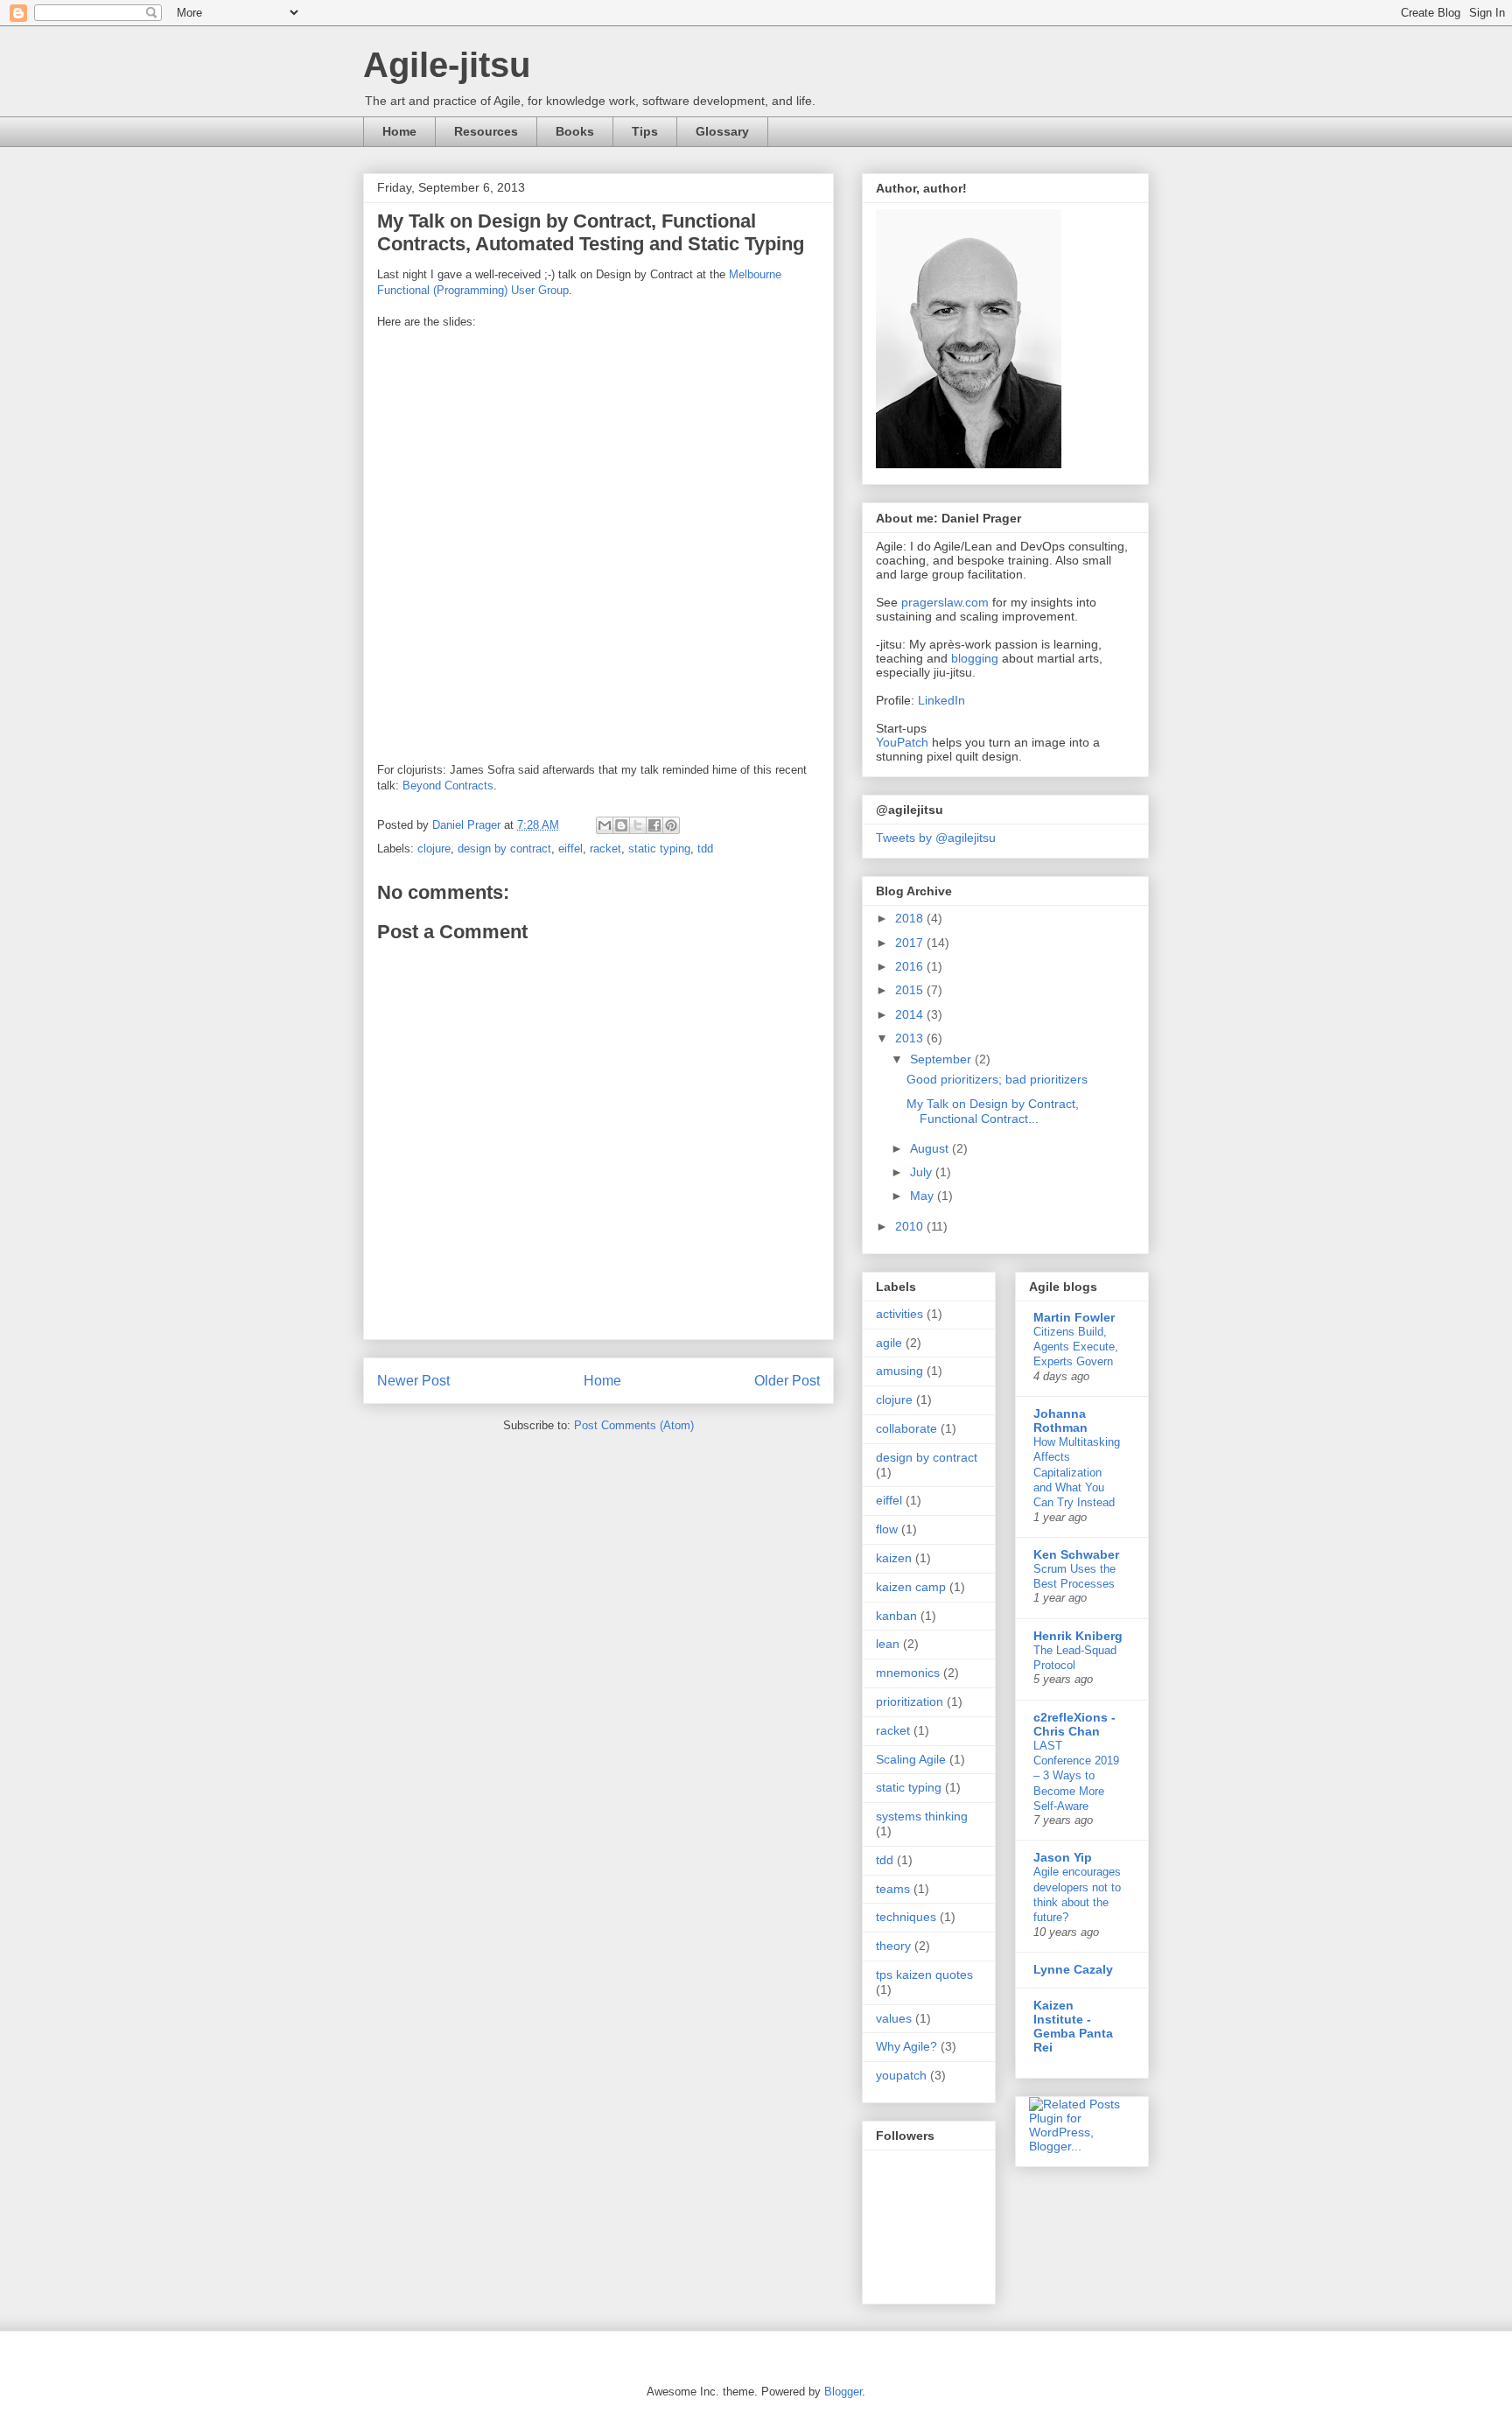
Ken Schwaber (1076, 1554)
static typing (659, 849)
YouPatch (902, 742)
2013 (911, 1038)
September (942, 1059)
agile (889, 1343)
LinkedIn (941, 700)
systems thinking (922, 1816)
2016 (911, 966)
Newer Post (413, 1381)
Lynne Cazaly (1073, 1969)
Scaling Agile (911, 1759)
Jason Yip (1063, 1857)
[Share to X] (638, 825)
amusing (899, 1371)
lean (888, 1644)
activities (899, 1314)
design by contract (504, 849)
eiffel (570, 849)
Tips (645, 131)
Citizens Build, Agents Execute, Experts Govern (1076, 1347)
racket (605, 849)
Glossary (722, 131)
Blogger (843, 2392)
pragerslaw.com (945, 602)
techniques (906, 1917)
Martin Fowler (1074, 1317)
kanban (896, 1616)
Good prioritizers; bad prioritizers (997, 1079)
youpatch (901, 2075)
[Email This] (605, 825)
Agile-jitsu (447, 65)
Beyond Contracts (448, 786)
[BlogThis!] (621, 825)
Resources (486, 131)
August (931, 1148)
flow (887, 1529)
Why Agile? (906, 2046)
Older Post (787, 1381)
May (924, 1196)
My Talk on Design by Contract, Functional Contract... (993, 1111)
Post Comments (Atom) (634, 1425)
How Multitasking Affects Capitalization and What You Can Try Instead (1077, 1472)
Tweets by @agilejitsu (936, 838)
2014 (911, 1014)
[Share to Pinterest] (671, 825)
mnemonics (908, 1673)
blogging (975, 658)
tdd (705, 849)
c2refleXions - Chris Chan (1074, 1724)
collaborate (906, 1428)
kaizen (894, 1558)
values (894, 2018)
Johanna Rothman (1060, 1420)
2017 (911, 943)
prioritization (910, 1701)
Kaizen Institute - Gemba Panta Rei (1073, 2026)
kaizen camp (911, 1587)
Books (575, 131)
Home (399, 131)
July (923, 1172)
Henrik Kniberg (1078, 1636)
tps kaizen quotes (924, 1975)
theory (893, 1946)
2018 (911, 918)
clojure (434, 849)
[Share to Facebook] (654, 825)
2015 (911, 990)
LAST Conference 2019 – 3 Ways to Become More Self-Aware (1076, 1776)
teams (893, 1889)
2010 (911, 1226)
